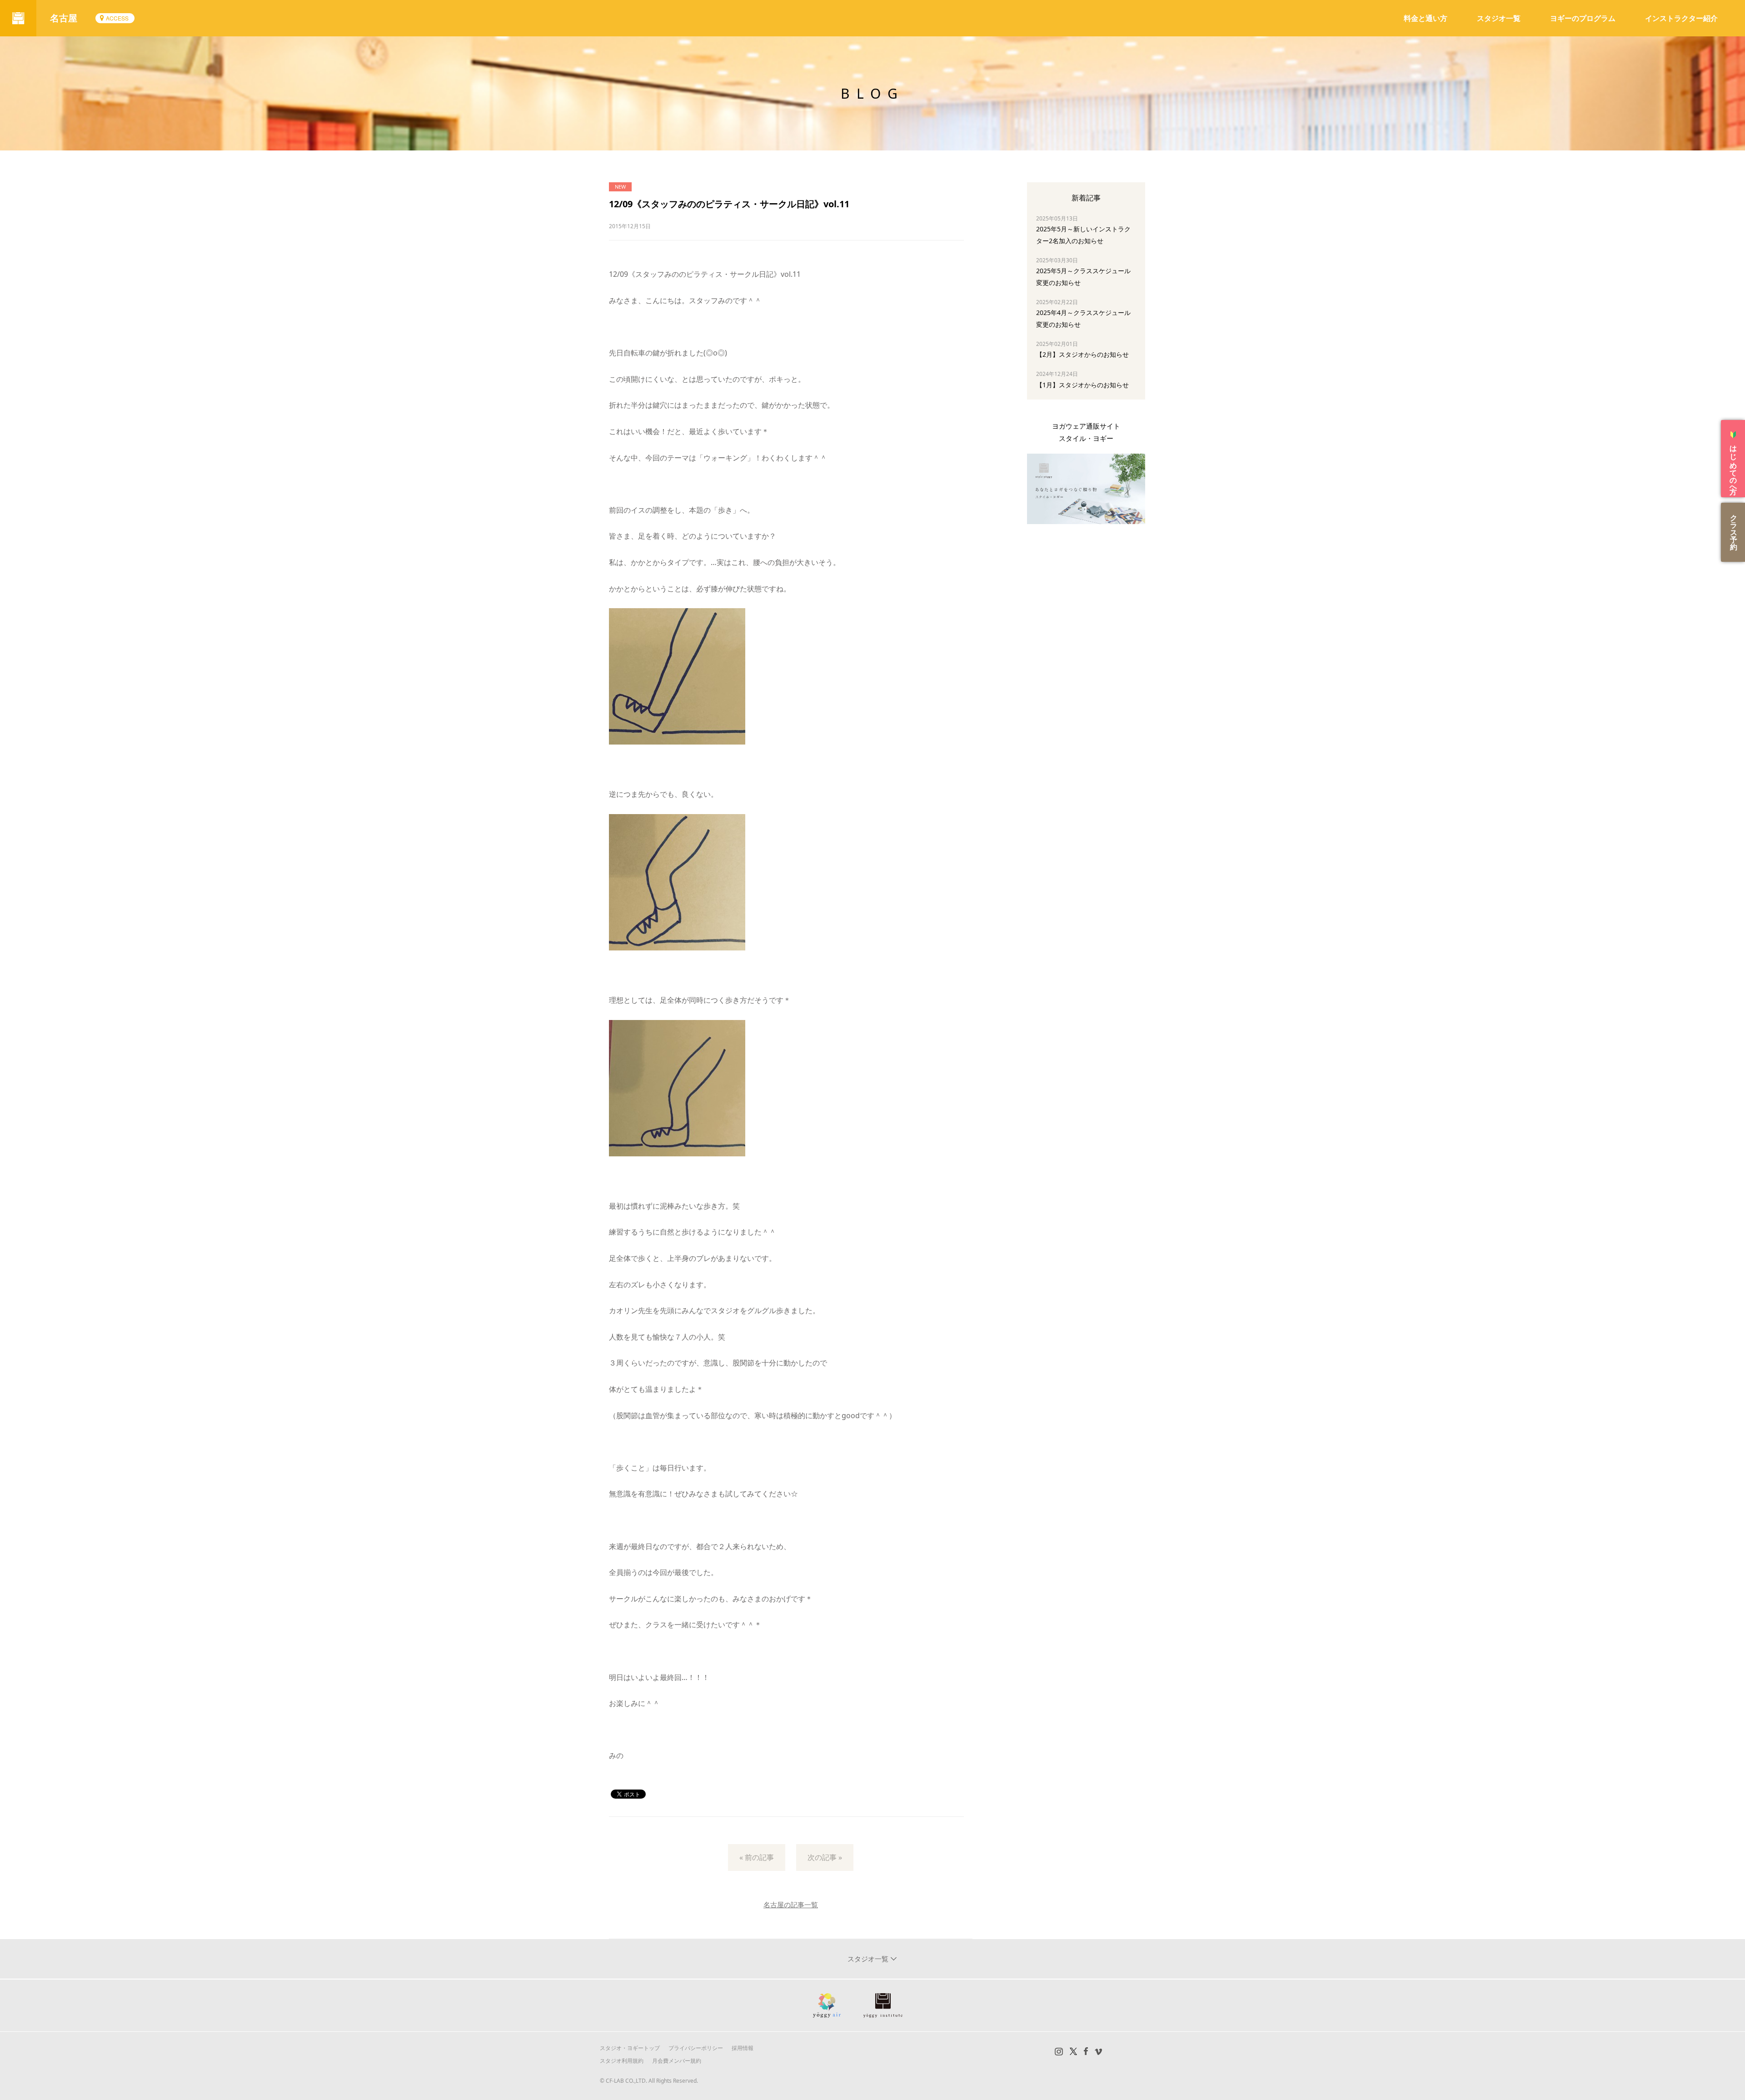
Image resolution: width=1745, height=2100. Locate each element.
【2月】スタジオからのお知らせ (1082, 354)
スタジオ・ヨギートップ (630, 2048)
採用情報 (743, 2048)
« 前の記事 (757, 1857)
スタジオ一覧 (1499, 18)
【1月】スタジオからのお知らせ (1082, 385)
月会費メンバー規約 (677, 2061)
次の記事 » (825, 1857)
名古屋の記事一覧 (791, 1905)
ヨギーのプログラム (1583, 18)
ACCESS (117, 18)
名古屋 (64, 18)
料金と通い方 (1426, 18)
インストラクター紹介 (1681, 18)
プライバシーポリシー (696, 2048)
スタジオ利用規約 (622, 2061)
